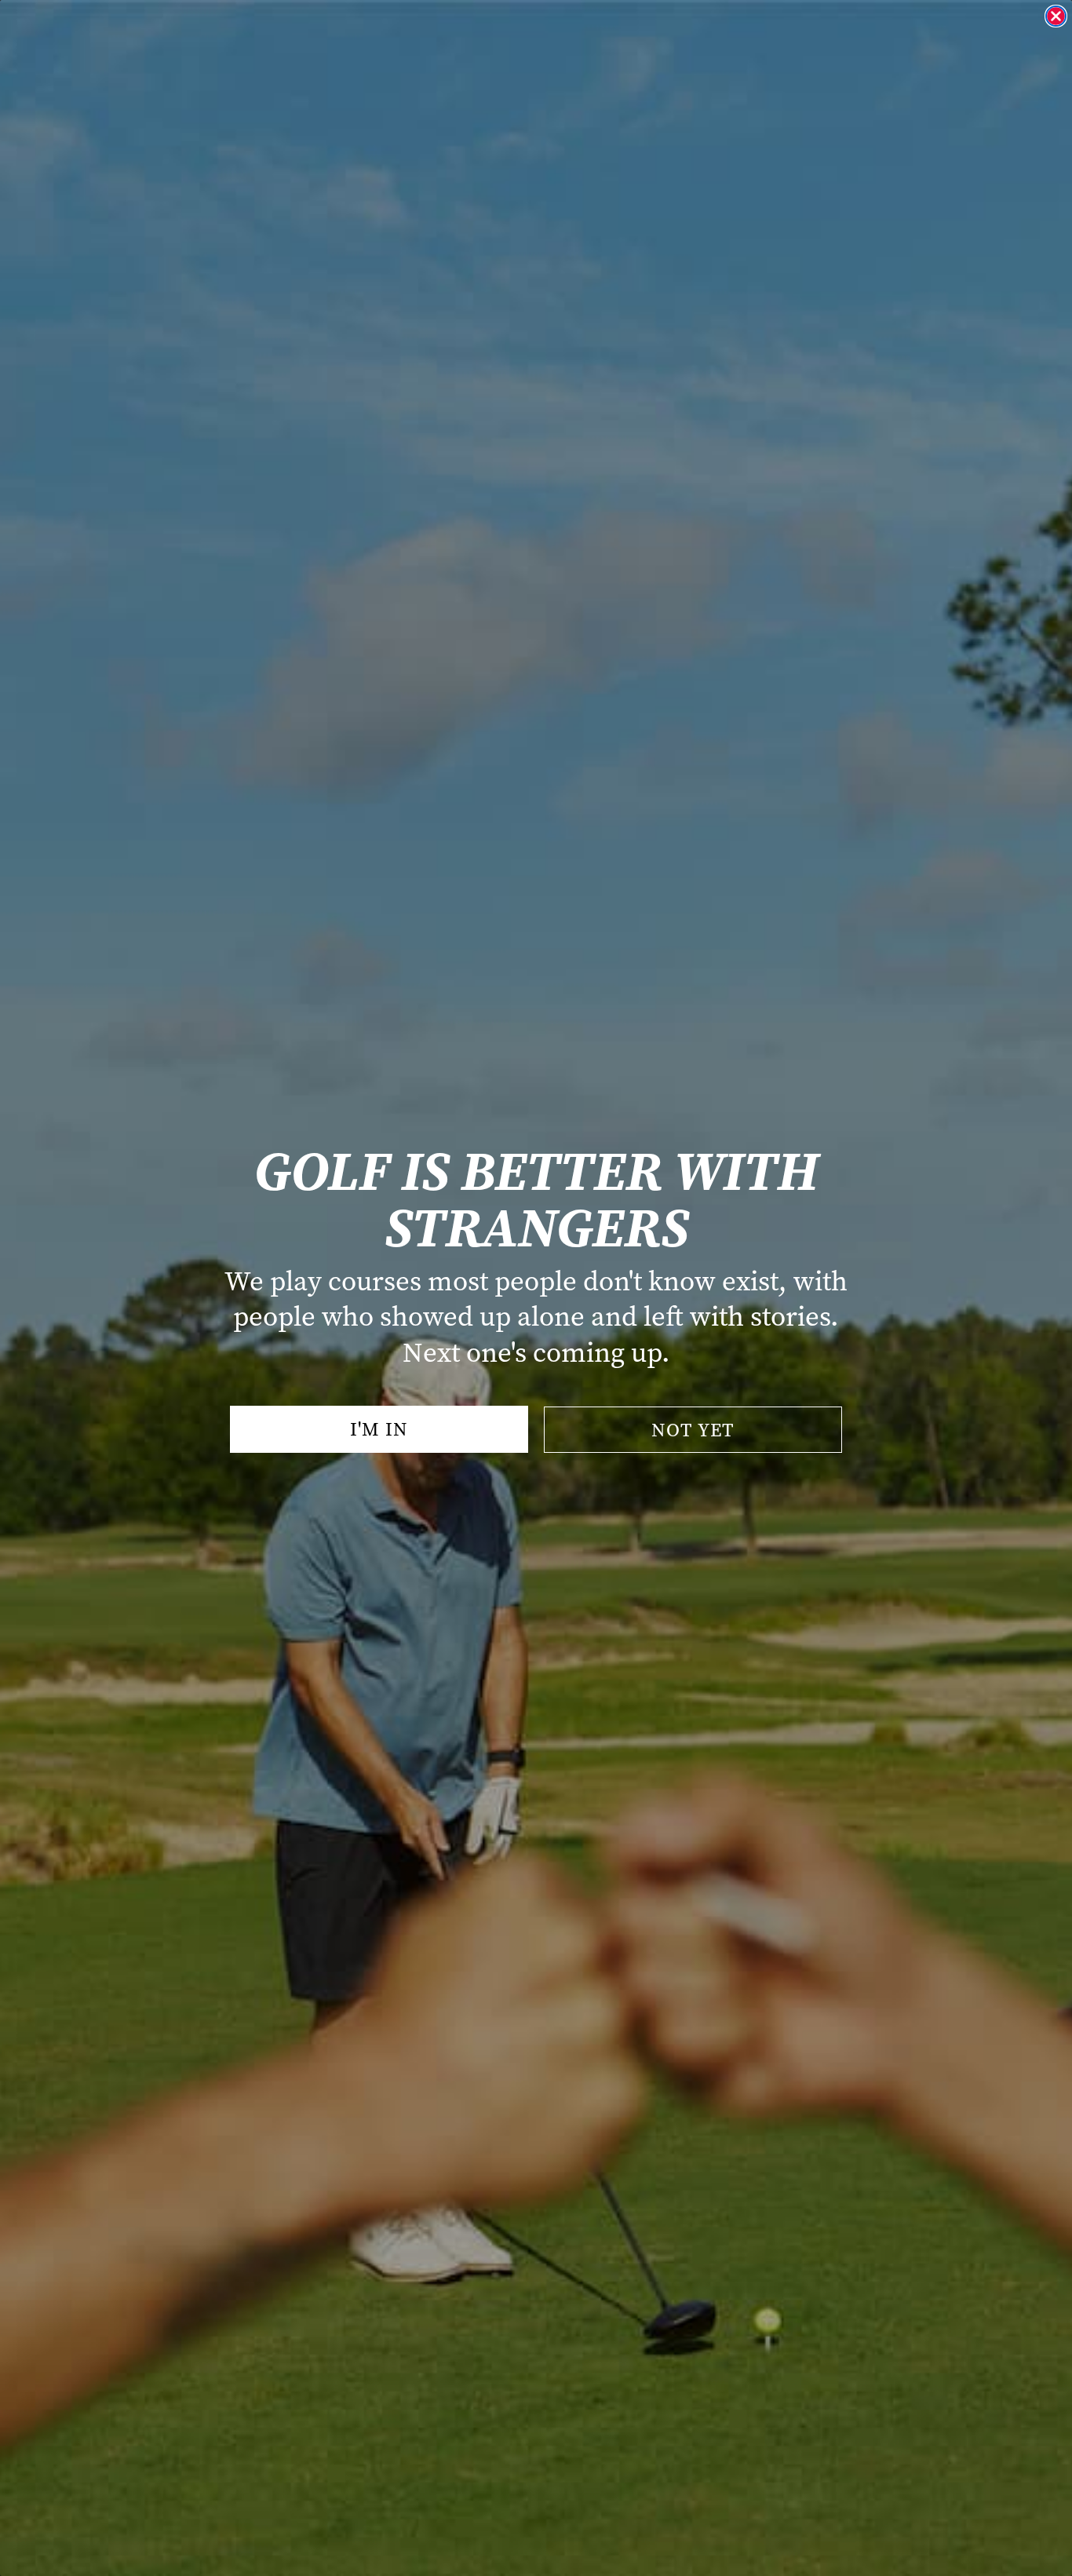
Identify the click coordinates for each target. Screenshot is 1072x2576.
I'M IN (379, 1429)
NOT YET (693, 1430)
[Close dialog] (1056, 16)
